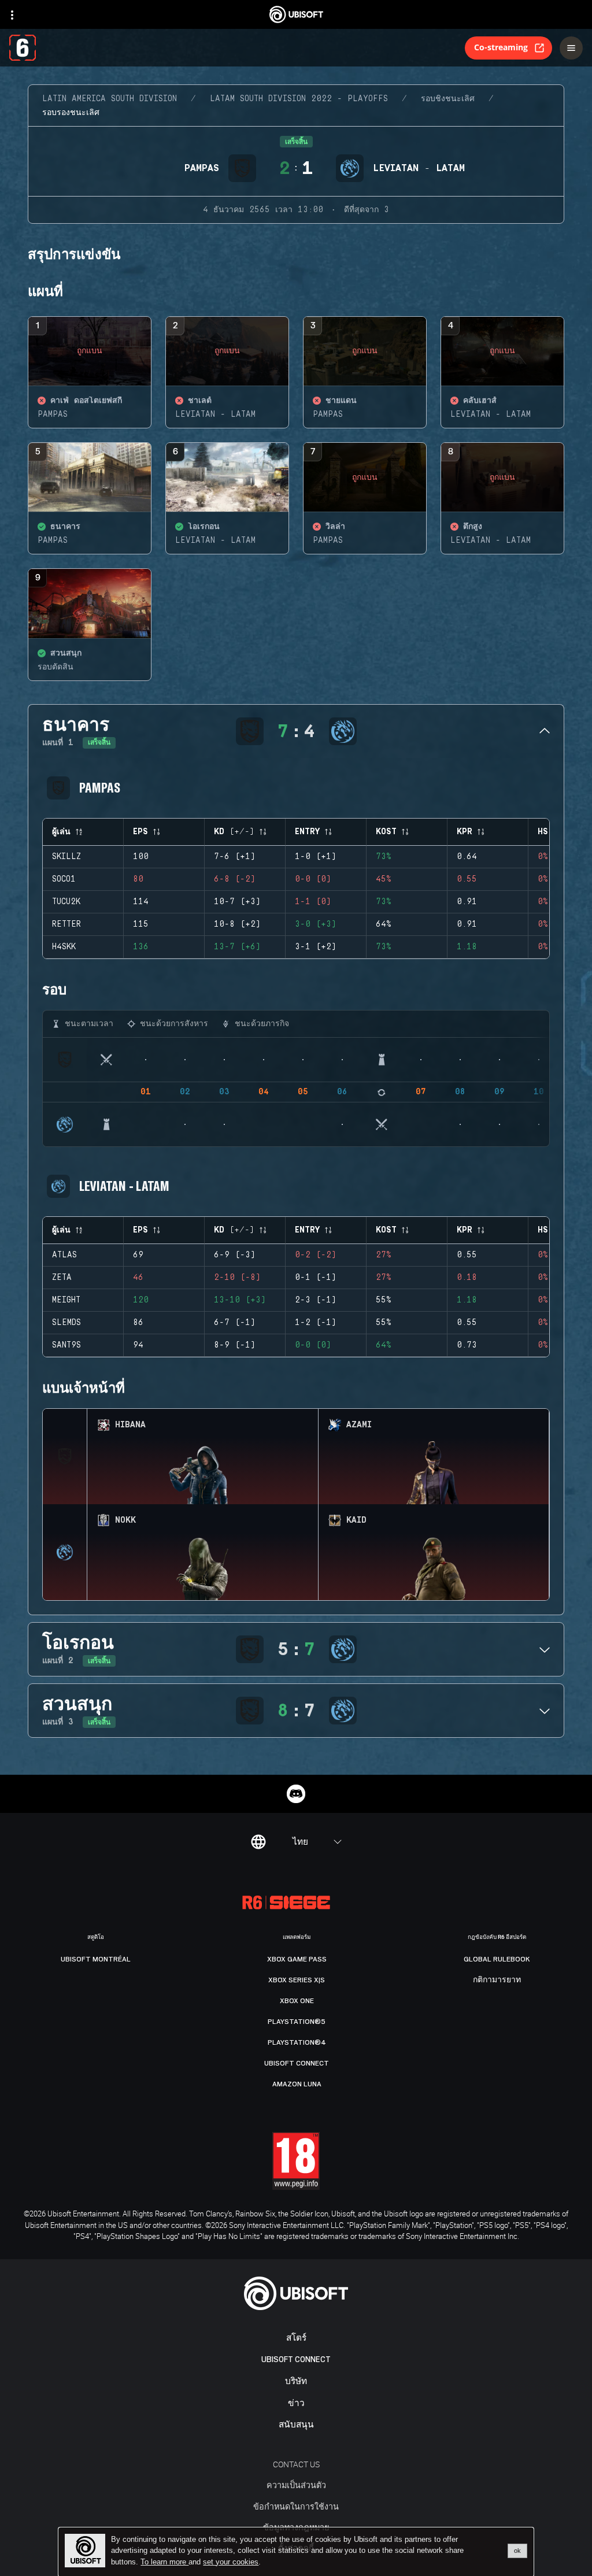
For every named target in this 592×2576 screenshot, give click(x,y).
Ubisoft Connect (296, 2360)
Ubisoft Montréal (96, 1959)
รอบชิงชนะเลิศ (448, 99)
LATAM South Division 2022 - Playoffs (299, 99)
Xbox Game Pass (297, 1959)
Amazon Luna (297, 2084)
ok (517, 2551)
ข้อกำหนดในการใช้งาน (296, 2506)
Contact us (296, 2464)
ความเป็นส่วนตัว (296, 2485)
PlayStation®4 (297, 2042)
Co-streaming (501, 47)
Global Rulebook (497, 1959)
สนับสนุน (296, 2425)
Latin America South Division (110, 99)
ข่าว (296, 2403)
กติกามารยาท (497, 1980)
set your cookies (231, 2562)
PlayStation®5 (297, 2022)
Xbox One (297, 2001)
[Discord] (296, 1794)
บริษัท (296, 2381)
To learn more (164, 2562)
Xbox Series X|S (297, 1980)
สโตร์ (296, 2338)
